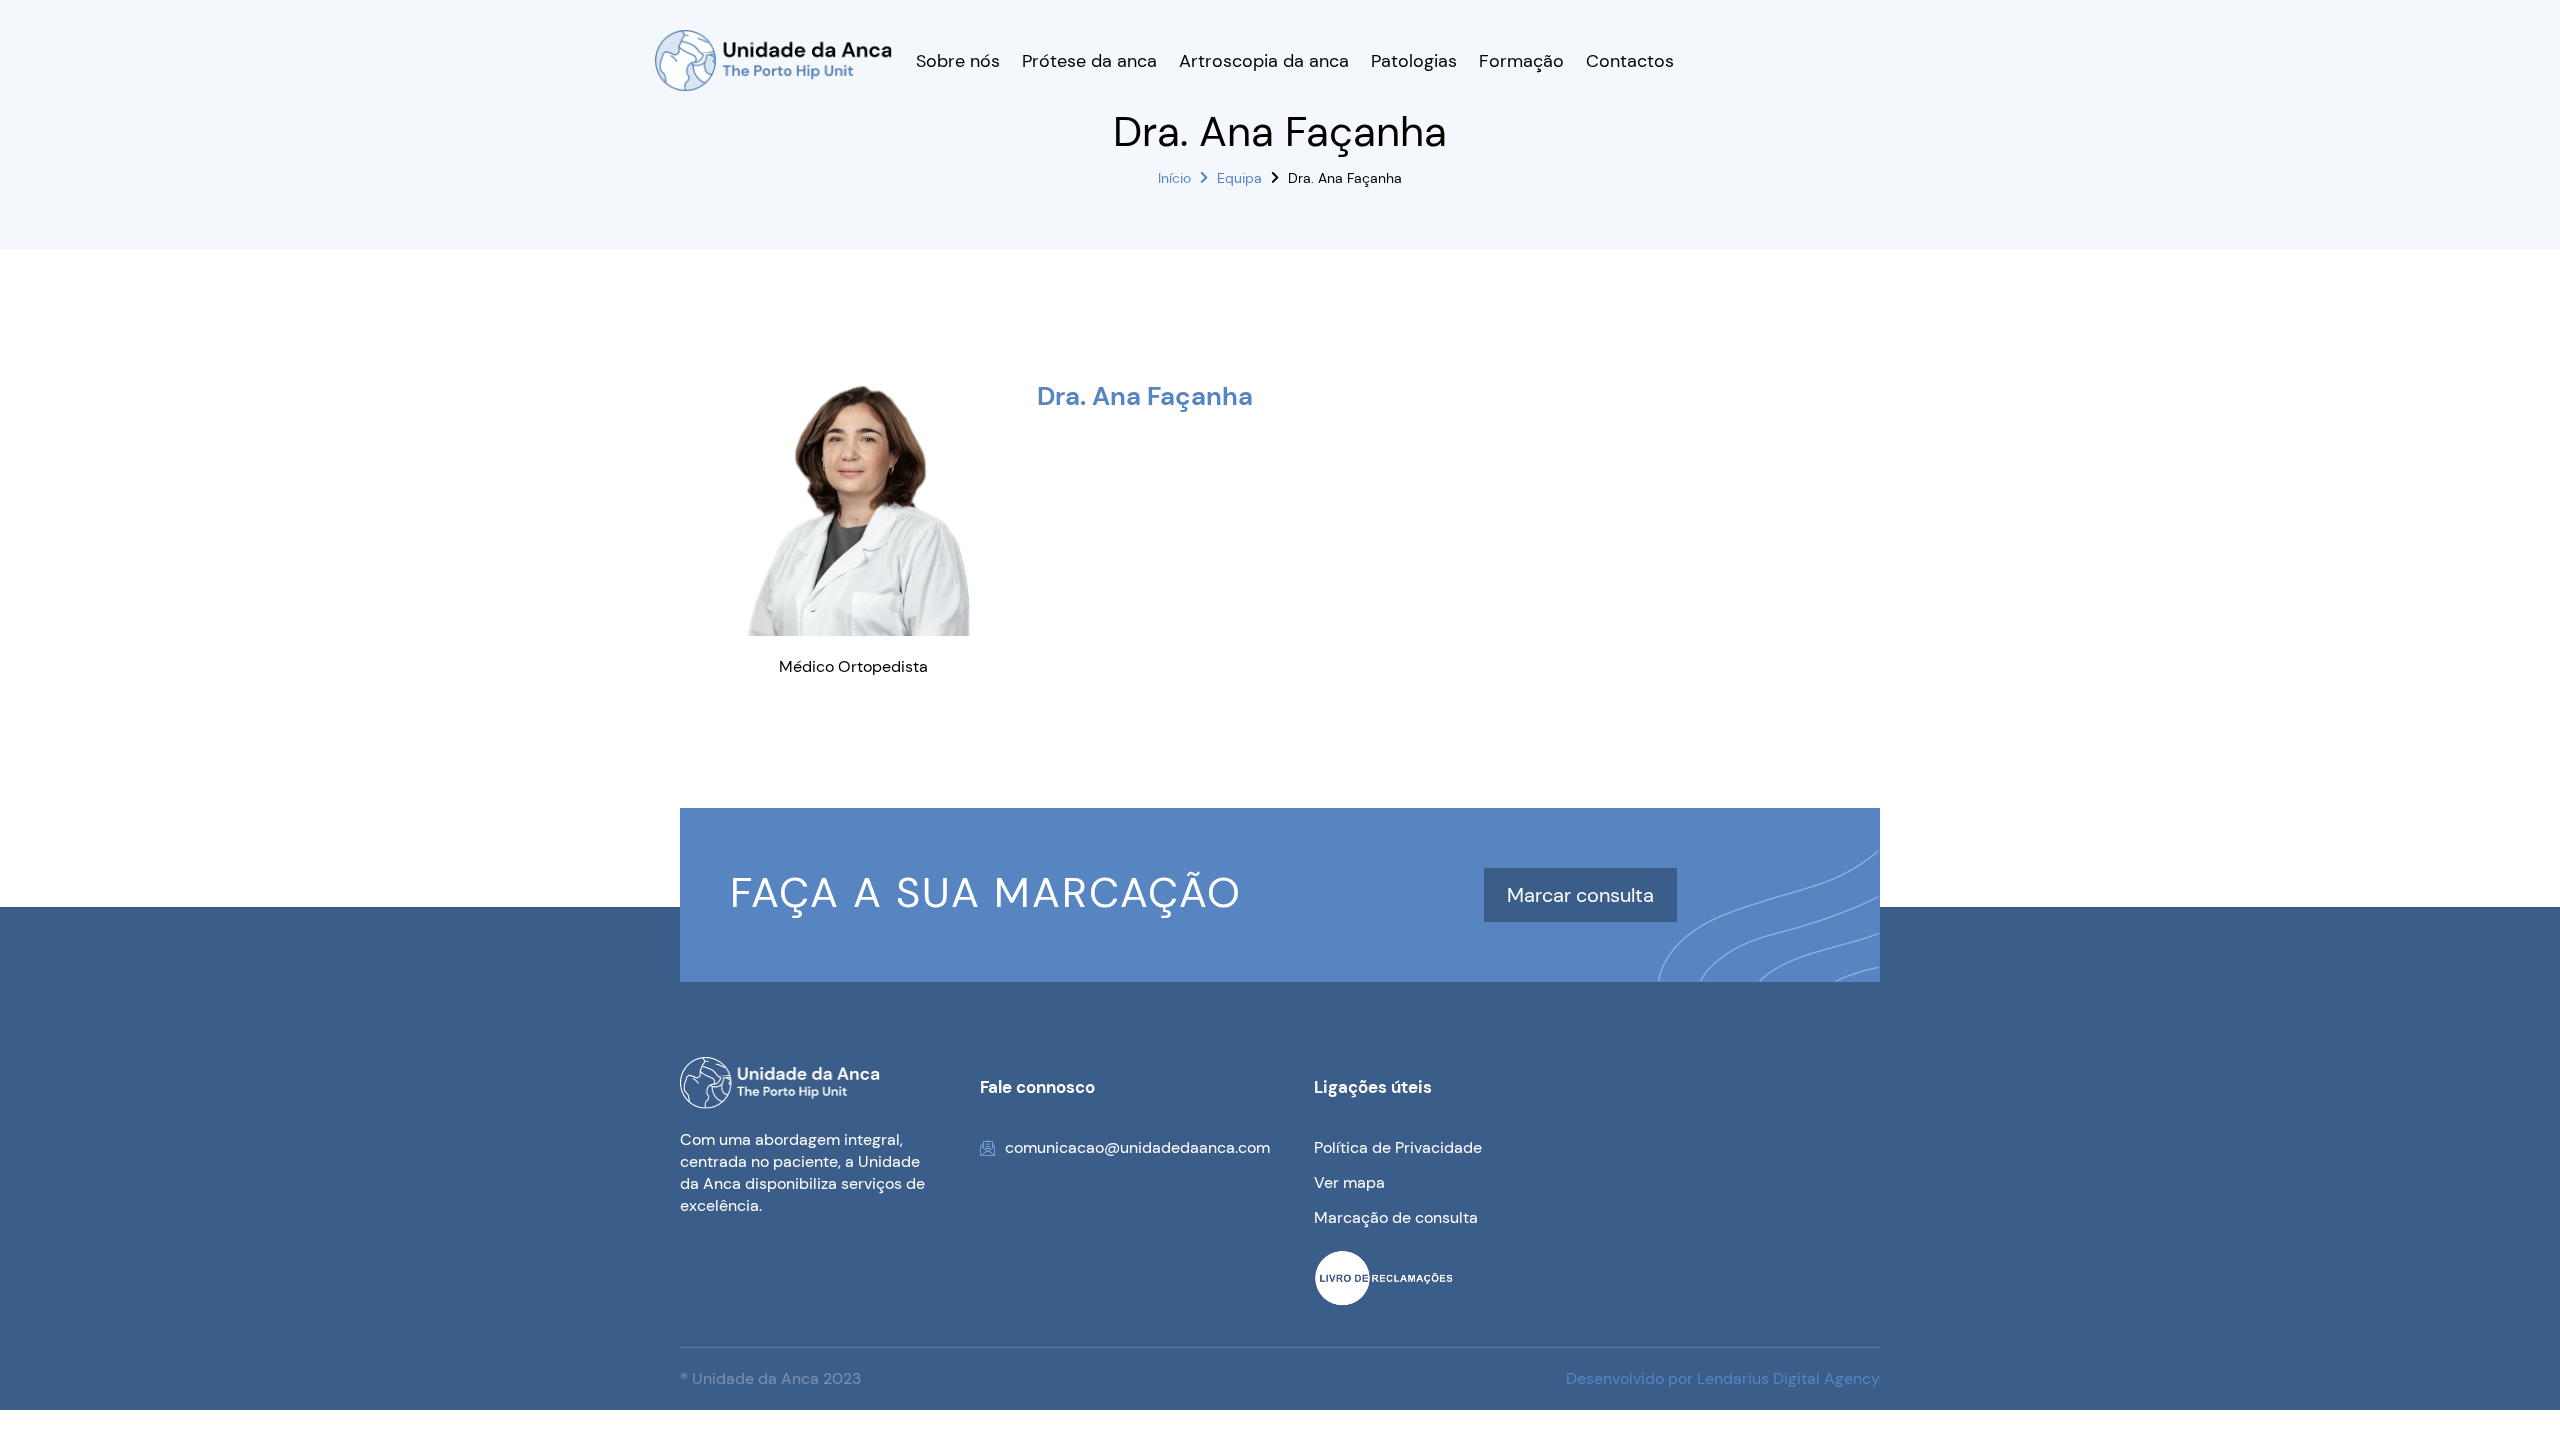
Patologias (1414, 61)
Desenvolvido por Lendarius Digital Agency (1723, 1378)
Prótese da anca (1089, 61)
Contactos (1630, 61)
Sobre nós (958, 61)
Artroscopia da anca (1264, 61)
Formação (1521, 61)
